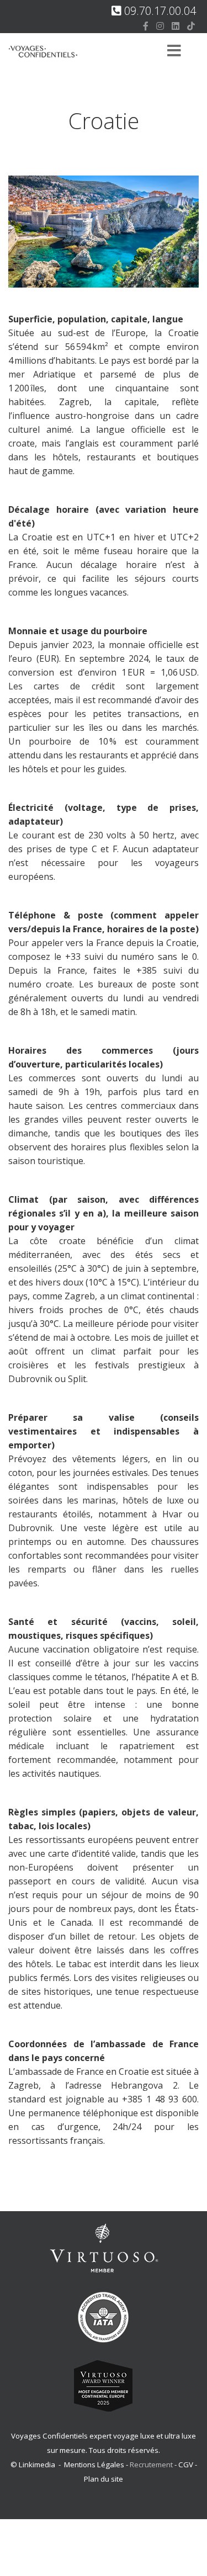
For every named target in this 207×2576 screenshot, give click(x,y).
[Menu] (174, 52)
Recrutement (152, 2465)
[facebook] (146, 26)
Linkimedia (37, 2465)
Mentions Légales (94, 2465)
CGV (186, 2465)
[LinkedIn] (176, 26)
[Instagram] (160, 26)
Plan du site (104, 2479)
